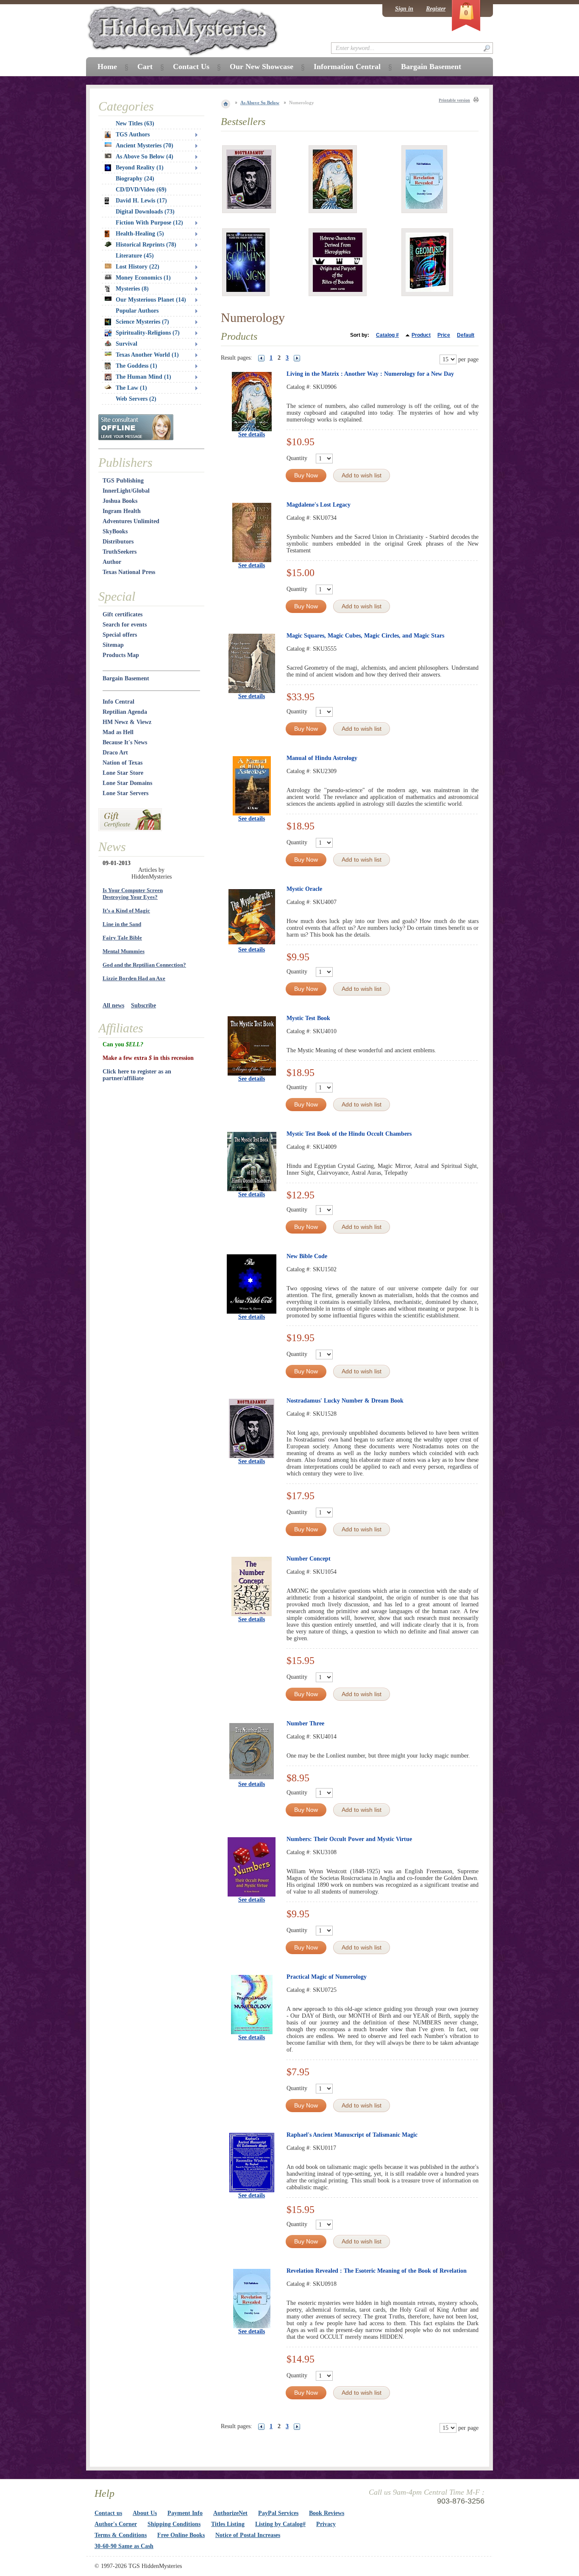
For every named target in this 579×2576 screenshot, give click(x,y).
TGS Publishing (123, 481)
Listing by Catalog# (280, 2524)
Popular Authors (137, 311)
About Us (145, 2513)
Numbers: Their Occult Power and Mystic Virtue (349, 1839)
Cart (145, 67)
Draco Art (115, 753)
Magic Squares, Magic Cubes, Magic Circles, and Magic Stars (365, 636)
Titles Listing (228, 2524)
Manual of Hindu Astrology (322, 758)
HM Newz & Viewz (127, 722)
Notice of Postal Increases (248, 2535)
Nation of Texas (122, 763)
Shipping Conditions (174, 2524)
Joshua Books (120, 501)
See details (252, 434)
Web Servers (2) (136, 399)
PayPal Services (278, 2513)
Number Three (305, 1723)
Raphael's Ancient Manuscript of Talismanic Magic (352, 2135)
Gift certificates (122, 614)
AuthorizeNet (230, 2513)
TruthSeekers (120, 552)
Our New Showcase (262, 67)
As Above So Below (260, 103)
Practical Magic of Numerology (327, 1977)
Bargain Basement (126, 678)
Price (444, 335)
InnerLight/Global (126, 491)
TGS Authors (133, 134)
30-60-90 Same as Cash (124, 2546)
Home (107, 67)
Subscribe (143, 1005)
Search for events (125, 625)
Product (421, 335)
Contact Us (191, 67)
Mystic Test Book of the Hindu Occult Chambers (349, 1134)
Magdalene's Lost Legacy (319, 505)
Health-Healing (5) (140, 234)
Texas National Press (129, 572)
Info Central (118, 702)
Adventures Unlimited (131, 521)
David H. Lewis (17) (141, 201)
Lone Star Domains (127, 783)
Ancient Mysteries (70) (145, 146)
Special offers (120, 635)
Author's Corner (116, 2524)
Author (112, 562)
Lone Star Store (123, 773)
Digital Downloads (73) (145, 212)
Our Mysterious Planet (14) (151, 300)
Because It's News (125, 742)
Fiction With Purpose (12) (149, 223)
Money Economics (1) (143, 278)
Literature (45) (135, 256)
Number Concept (309, 1559)
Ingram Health (122, 511)
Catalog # (387, 335)
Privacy (326, 2524)
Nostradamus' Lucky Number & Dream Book (345, 1401)
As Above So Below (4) (145, 157)
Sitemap (113, 645)
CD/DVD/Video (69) (141, 190)
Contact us (108, 2513)
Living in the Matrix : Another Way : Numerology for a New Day (370, 374)
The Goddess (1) (136, 366)
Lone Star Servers (125, 793)
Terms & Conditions (121, 2535)
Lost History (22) (138, 267)
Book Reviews (327, 2513)
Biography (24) (135, 179)
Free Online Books (181, 2535)
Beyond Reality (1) (140, 168)
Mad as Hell (118, 732)
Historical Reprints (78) (146, 245)
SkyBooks (115, 531)
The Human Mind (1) (143, 377)
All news (113, 1005)
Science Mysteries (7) (142, 322)
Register (436, 9)
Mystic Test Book (308, 1018)
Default (466, 335)
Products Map (121, 655)
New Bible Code (307, 1256)
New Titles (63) (135, 123)
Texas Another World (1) (147, 355)
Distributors (118, 542)
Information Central (347, 67)
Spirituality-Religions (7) (148, 333)
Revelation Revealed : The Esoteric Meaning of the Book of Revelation (377, 2271)
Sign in (404, 9)
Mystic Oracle (304, 889)
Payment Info (185, 2513)
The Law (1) (131, 388)
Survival (127, 344)
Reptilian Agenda (125, 712)
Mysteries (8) (132, 289)
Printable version (454, 100)
